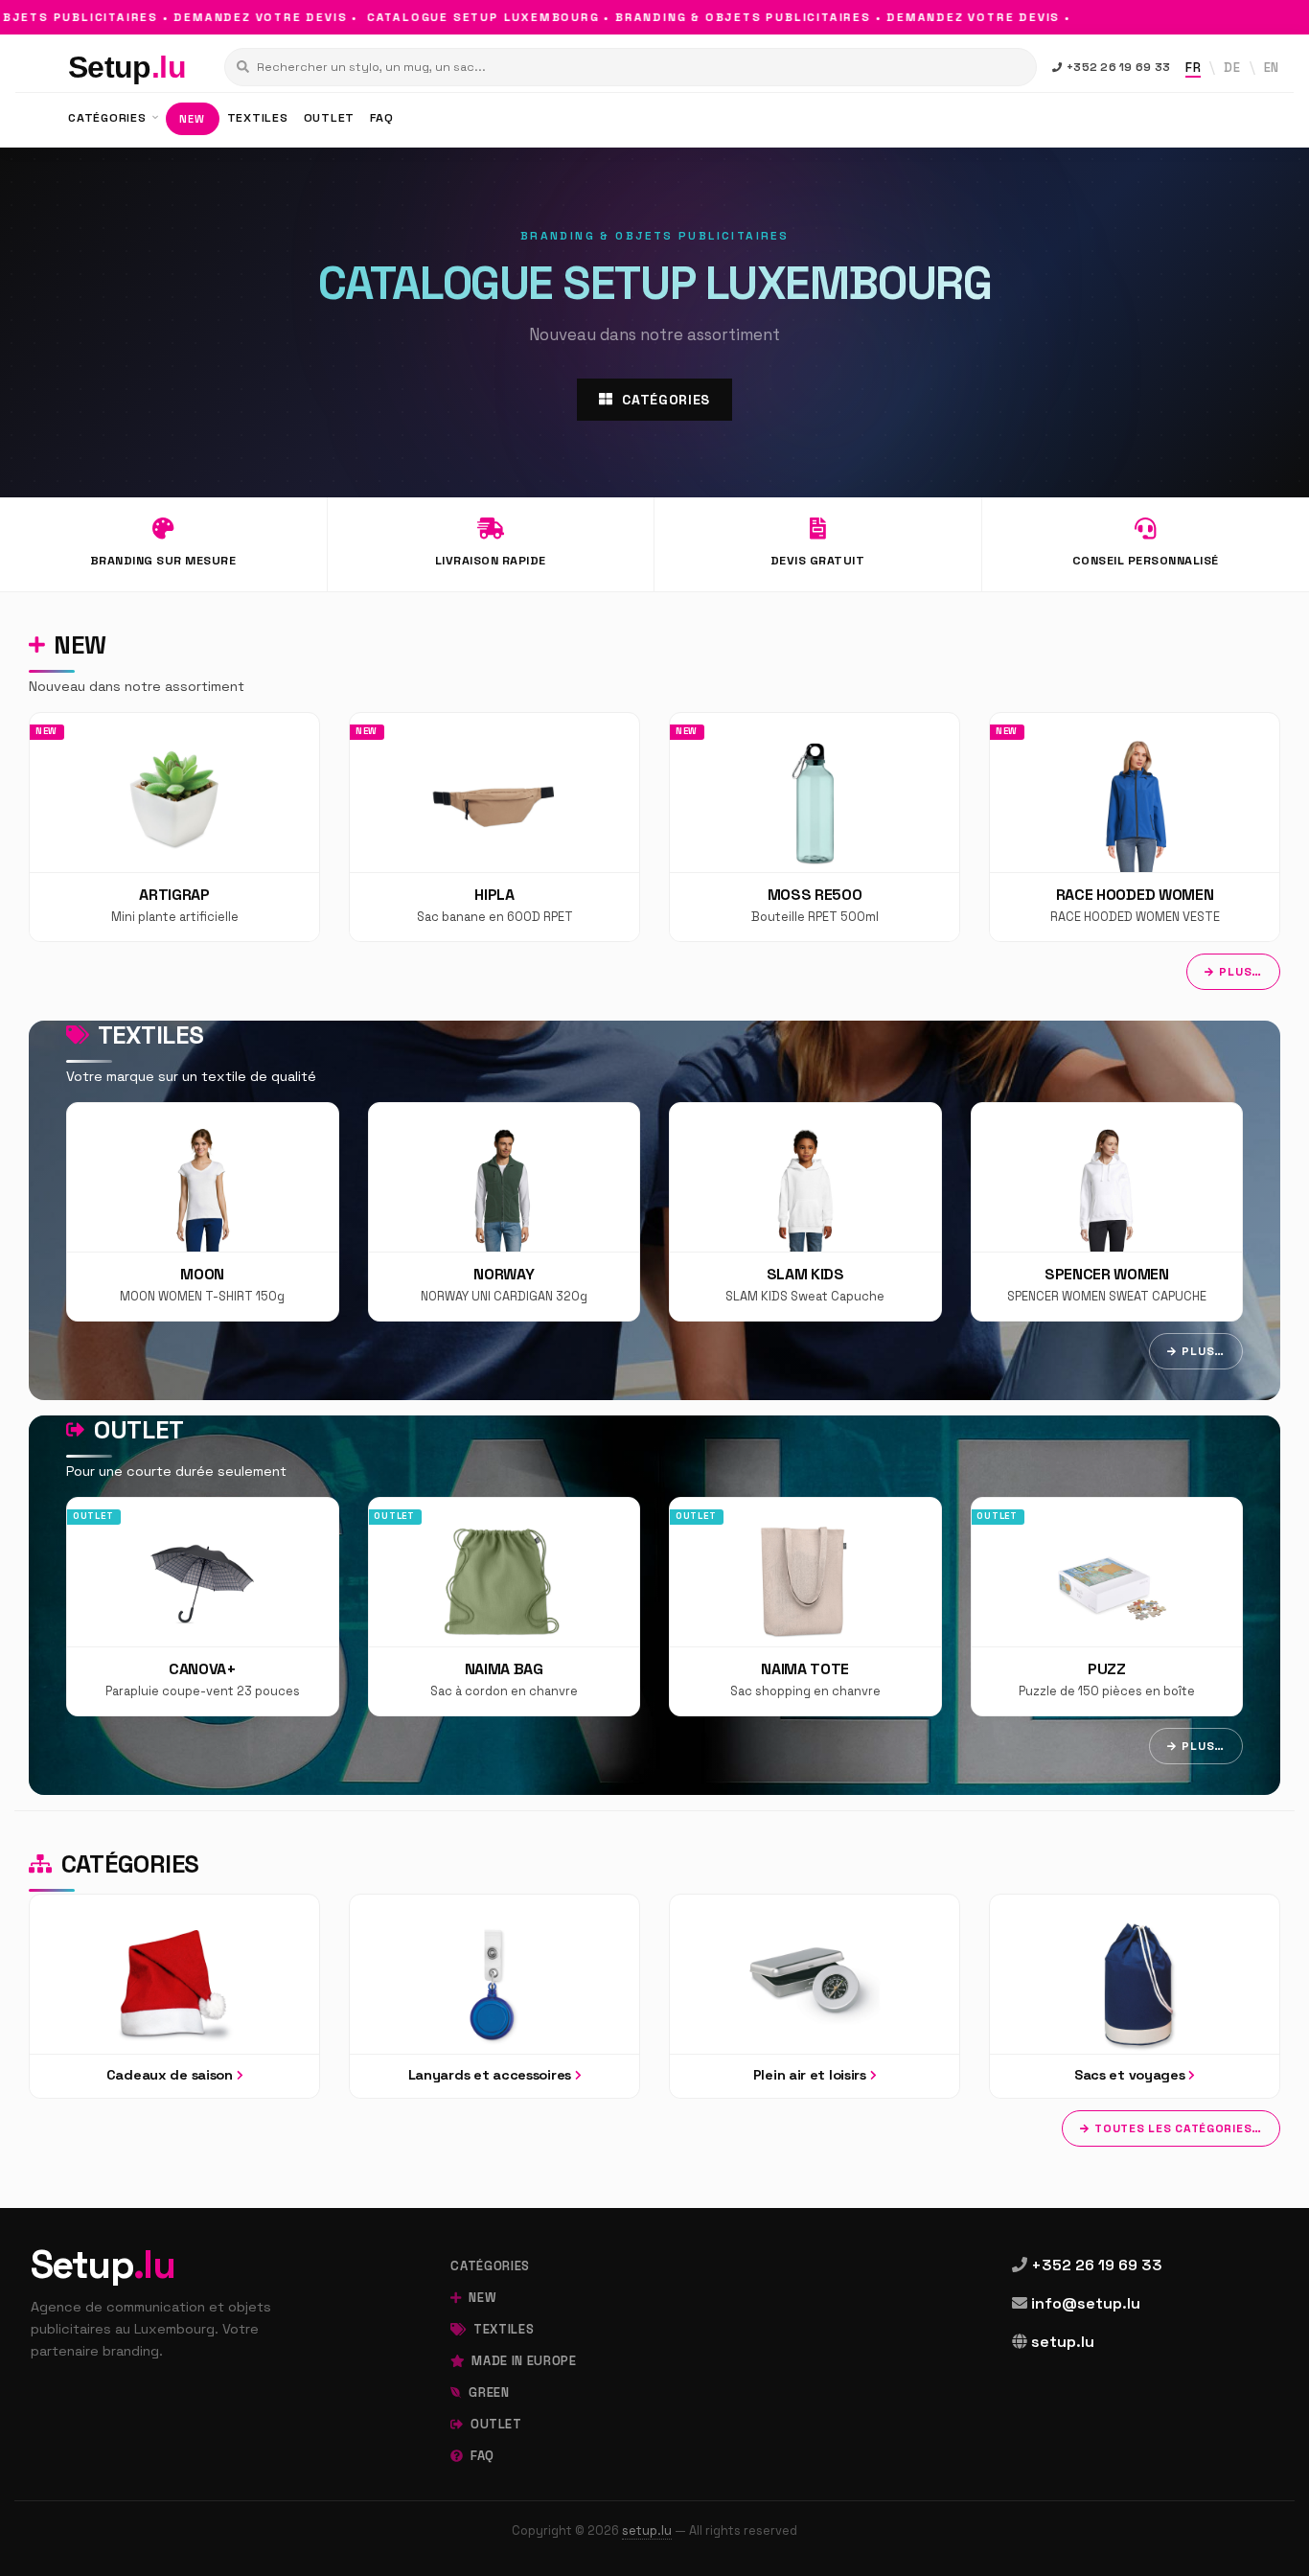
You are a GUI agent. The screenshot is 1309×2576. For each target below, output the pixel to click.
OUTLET (330, 118)
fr (1193, 68)
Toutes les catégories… (1178, 2128)
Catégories (127, 1864)
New (77, 645)
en (1272, 68)
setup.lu (1063, 2342)
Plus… (1240, 972)
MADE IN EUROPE (522, 2361)
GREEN (487, 2392)
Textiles (148, 1035)
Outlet (135, 1430)
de (1232, 68)
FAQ (381, 118)
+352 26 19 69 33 (1118, 67)
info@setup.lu (1086, 2303)
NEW (192, 119)
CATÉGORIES (109, 118)
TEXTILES (258, 118)
